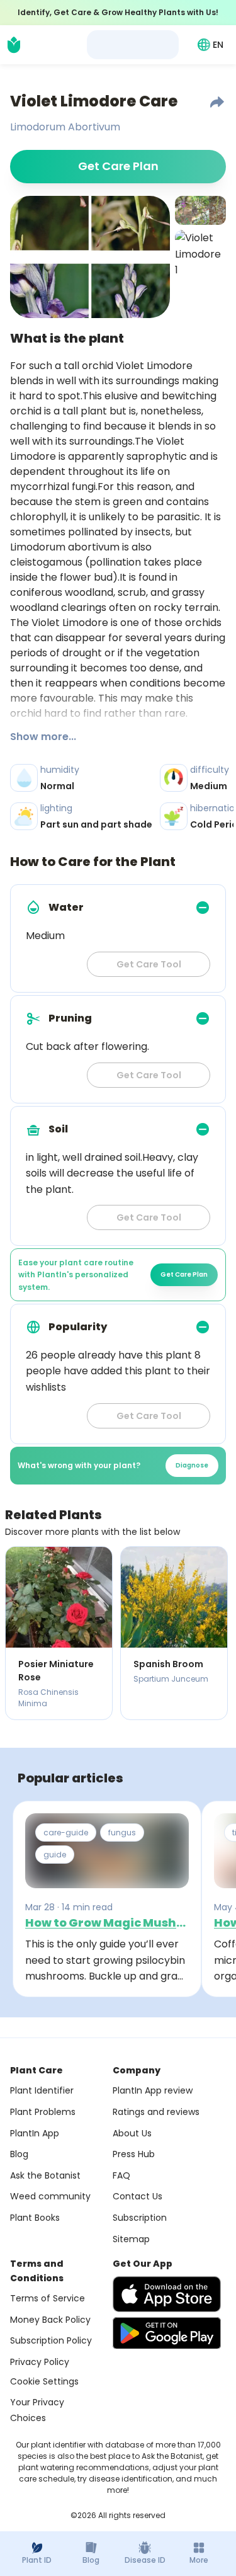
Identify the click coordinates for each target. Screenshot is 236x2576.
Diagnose (192, 1465)
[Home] (14, 45)
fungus (122, 1832)
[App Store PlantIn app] (167, 2294)
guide (55, 1855)
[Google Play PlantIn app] (167, 2333)
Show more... (43, 737)
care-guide (66, 1832)
